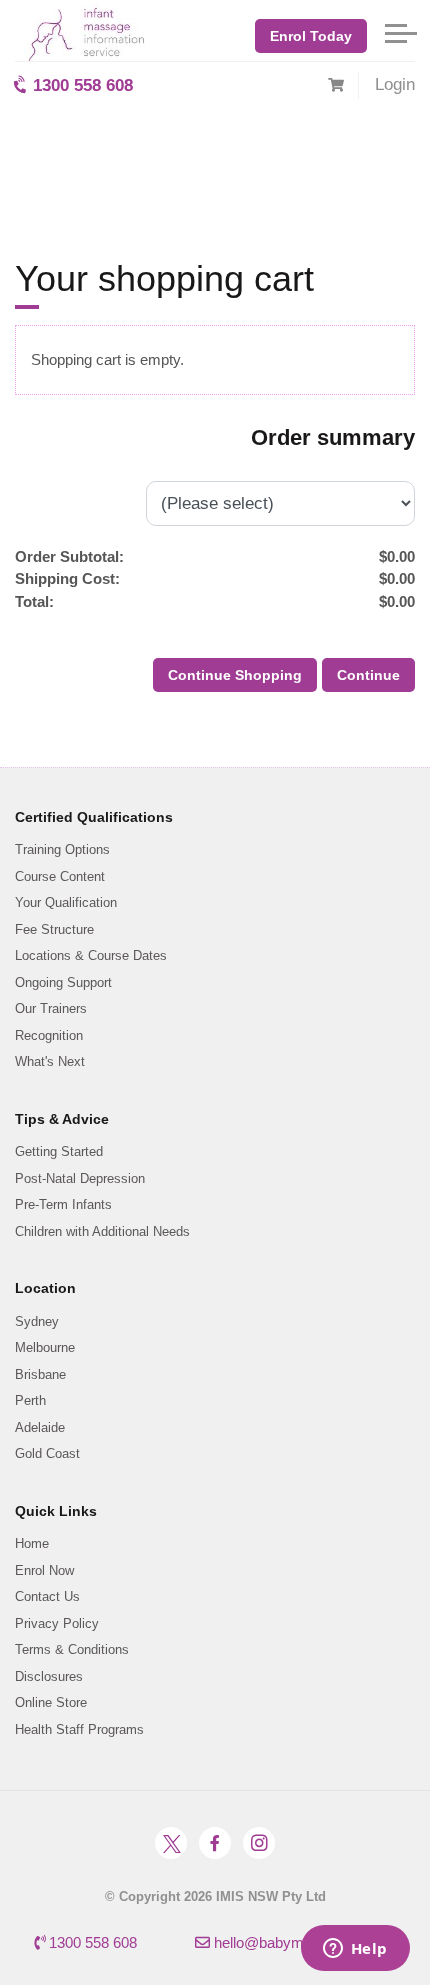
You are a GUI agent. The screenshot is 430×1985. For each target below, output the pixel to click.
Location (45, 1288)
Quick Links (56, 1511)
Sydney (37, 1321)
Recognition (49, 1035)
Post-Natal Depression (80, 1178)
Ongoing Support (63, 982)
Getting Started (59, 1151)
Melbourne (45, 1347)
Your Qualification (66, 902)
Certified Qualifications (94, 817)
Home (32, 1543)
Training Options (62, 849)
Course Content (60, 876)
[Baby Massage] (80, 30)
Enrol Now (44, 1570)
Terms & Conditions (72, 1649)
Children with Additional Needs (102, 1231)
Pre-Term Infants (63, 1204)
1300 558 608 (80, 85)
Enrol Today (311, 36)
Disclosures (49, 1676)
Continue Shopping (235, 675)
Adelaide (40, 1427)
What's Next (50, 1061)
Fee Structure (54, 929)
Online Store (51, 1702)
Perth (30, 1400)
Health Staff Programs (79, 1729)
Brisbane (40, 1374)
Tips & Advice (62, 1119)
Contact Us (47, 1596)
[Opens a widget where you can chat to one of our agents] (355, 1950)
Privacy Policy (57, 1623)
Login (395, 84)
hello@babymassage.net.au (303, 1942)
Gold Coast (47, 1453)
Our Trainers (51, 1008)
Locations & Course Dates (91, 955)
